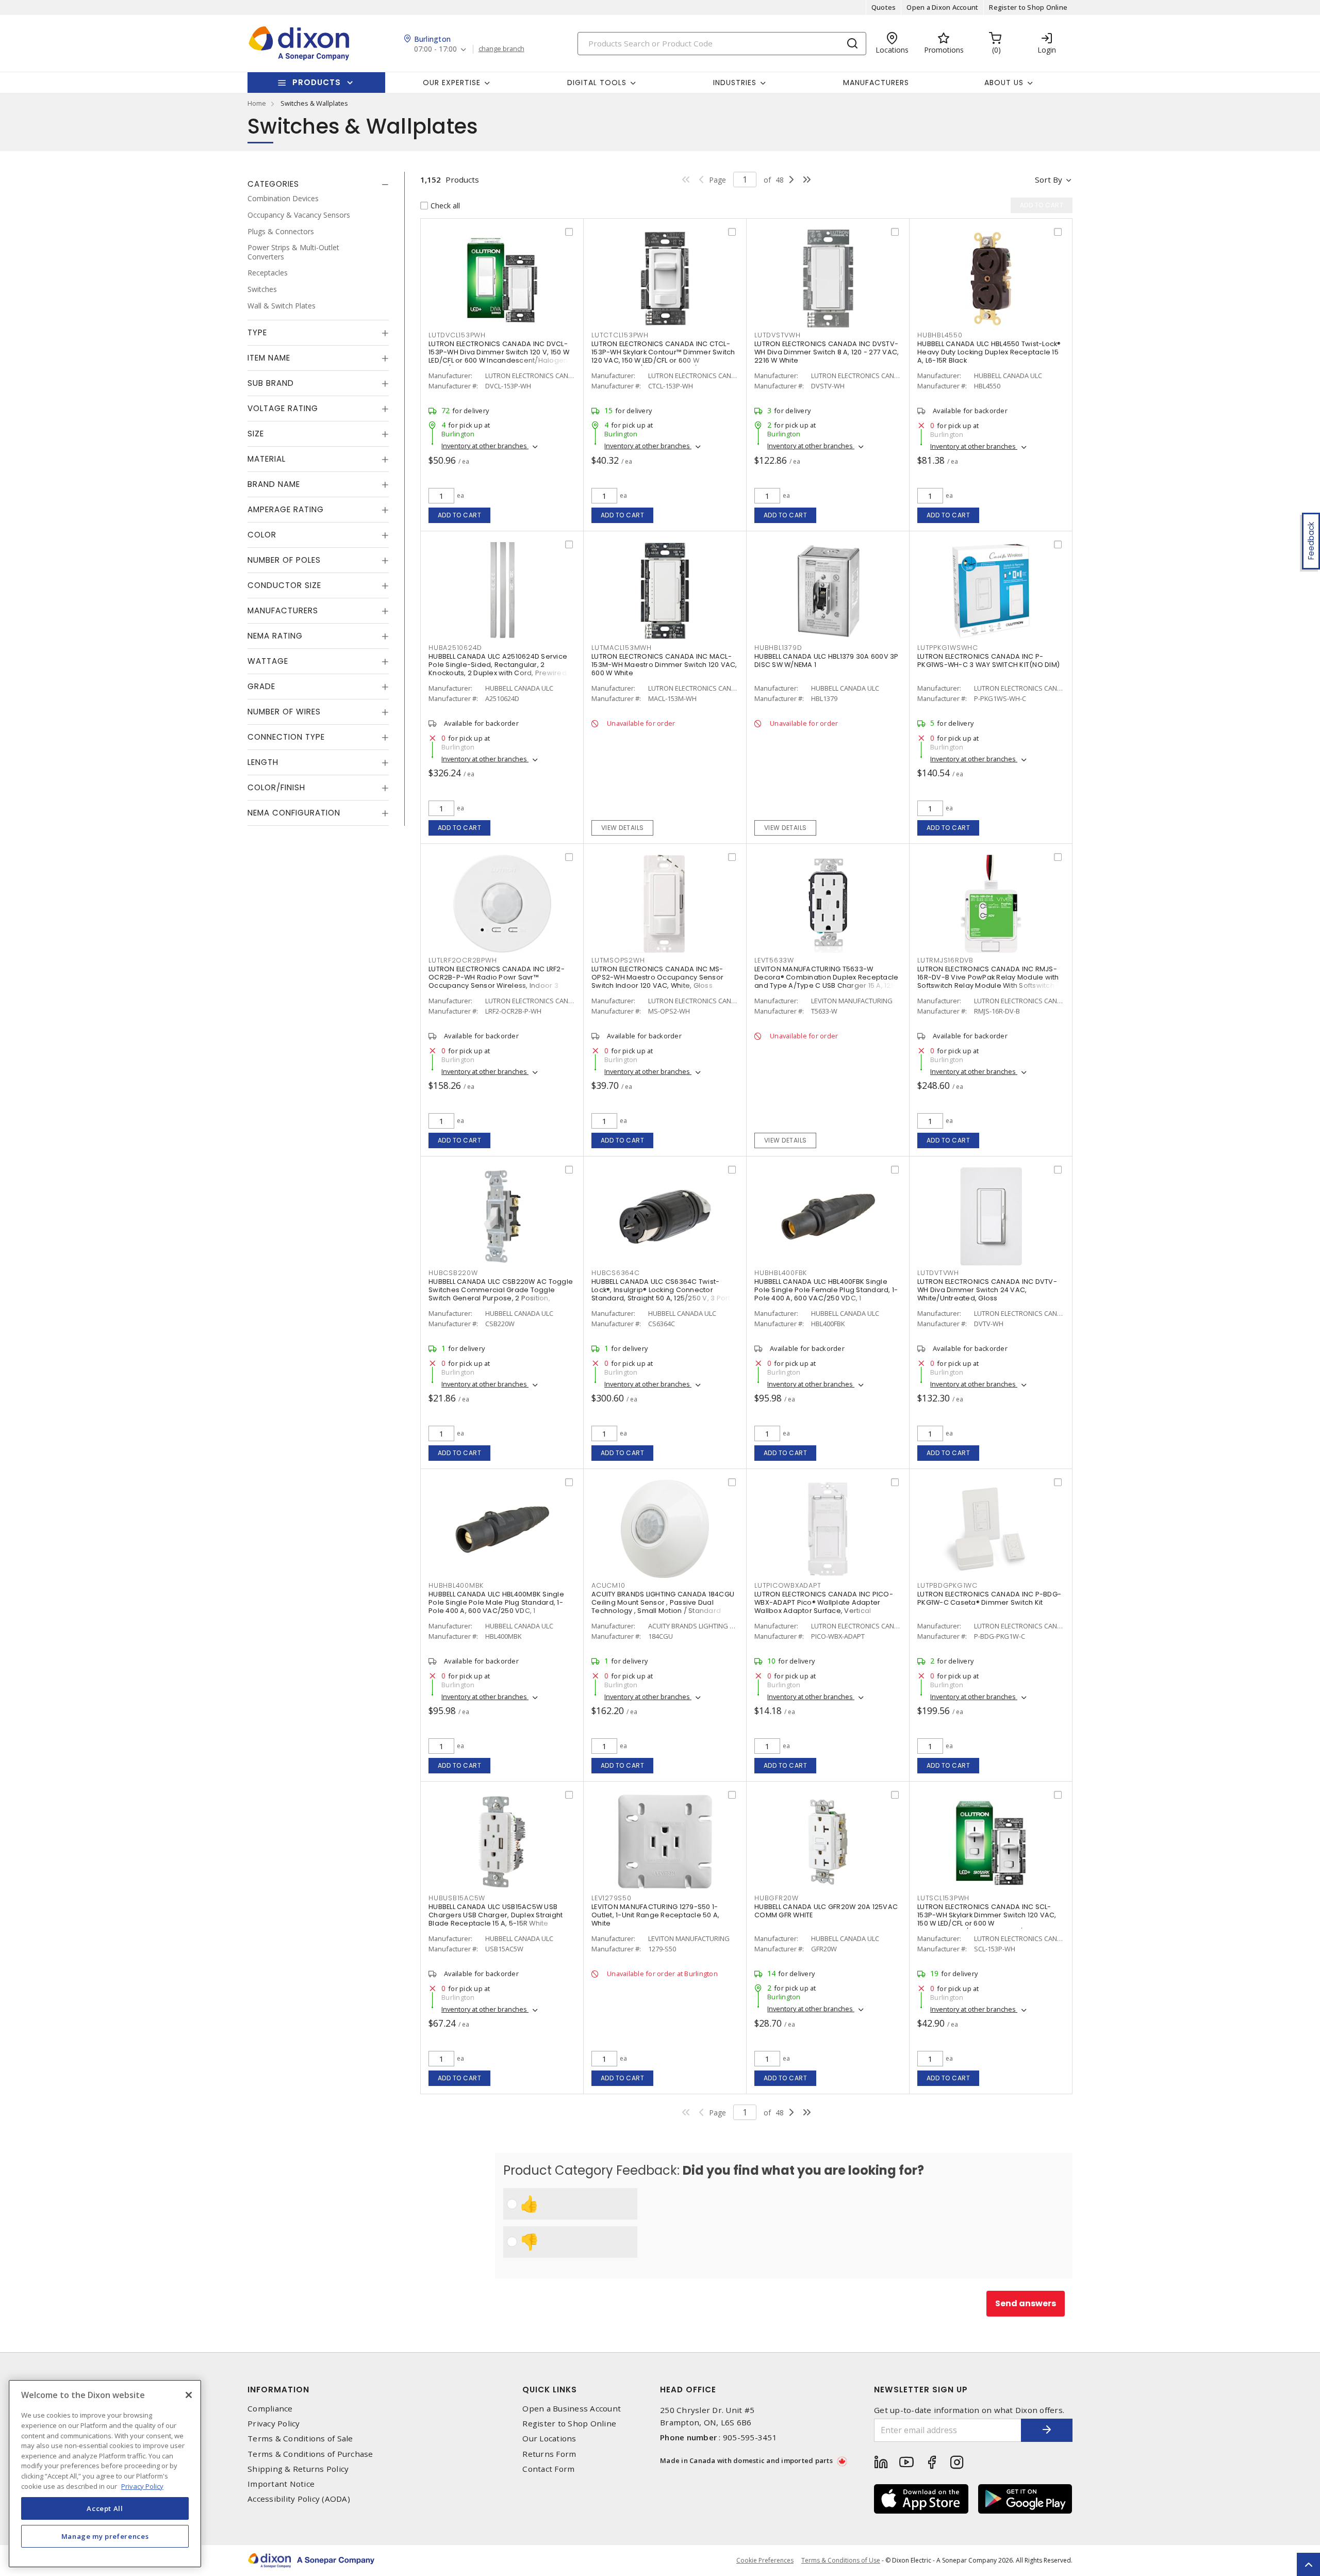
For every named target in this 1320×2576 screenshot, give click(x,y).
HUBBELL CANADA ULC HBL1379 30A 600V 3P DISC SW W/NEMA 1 (827, 661)
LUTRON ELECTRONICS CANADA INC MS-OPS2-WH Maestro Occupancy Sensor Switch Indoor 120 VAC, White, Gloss (657, 977)
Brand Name (274, 484)
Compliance (270, 2409)
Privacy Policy (274, 2424)
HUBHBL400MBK (456, 1585)
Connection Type (286, 737)
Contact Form (548, 2469)
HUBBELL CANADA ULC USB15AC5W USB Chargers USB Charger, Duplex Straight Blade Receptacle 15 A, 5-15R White (496, 1915)
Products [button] (317, 82)
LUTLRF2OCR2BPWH (463, 960)
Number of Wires (284, 712)
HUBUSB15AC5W (457, 1898)
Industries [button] (735, 83)
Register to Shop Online (1028, 7)
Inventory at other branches (485, 446)
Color (262, 535)
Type (257, 332)
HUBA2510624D (455, 648)
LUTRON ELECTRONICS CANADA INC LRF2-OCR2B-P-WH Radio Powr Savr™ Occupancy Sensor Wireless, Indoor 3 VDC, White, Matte (497, 981)
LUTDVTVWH (938, 1273)
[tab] (318, 184)
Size (256, 434)
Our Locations (549, 2439)
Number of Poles (284, 560)
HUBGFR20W (777, 1898)
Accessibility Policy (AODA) (299, 2499)
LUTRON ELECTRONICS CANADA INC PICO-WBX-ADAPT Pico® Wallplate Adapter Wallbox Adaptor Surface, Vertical (824, 1602)
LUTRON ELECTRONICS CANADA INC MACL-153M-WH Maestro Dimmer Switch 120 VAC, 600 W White (664, 665)
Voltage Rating (283, 408)
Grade (261, 686)
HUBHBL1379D (778, 648)
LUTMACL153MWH (622, 648)
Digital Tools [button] (597, 83)
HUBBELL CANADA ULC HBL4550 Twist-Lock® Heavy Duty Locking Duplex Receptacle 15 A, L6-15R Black (989, 352)
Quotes (884, 7)
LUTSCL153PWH (943, 1898)
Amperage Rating (286, 509)
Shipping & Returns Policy (298, 2469)
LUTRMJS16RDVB (945, 960)
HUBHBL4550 (940, 335)
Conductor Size (284, 585)
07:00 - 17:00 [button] (435, 49)
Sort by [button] (1049, 180)
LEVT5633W (774, 960)
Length (263, 762)
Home (257, 103)
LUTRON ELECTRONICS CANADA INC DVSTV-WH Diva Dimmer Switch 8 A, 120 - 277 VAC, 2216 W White (827, 352)
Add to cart (460, 515)
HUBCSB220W (453, 1273)
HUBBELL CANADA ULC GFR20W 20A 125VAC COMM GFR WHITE (826, 1911)
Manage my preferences (105, 2536)
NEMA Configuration (294, 813)
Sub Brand (271, 383)
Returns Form (549, 2454)
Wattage (268, 661)
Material (267, 459)
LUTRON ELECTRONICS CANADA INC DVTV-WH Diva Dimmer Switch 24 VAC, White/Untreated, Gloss (987, 1290)
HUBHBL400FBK (781, 1273)
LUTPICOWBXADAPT (788, 1585)
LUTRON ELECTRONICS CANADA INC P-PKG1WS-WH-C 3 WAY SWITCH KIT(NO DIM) (988, 661)
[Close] (189, 2395)
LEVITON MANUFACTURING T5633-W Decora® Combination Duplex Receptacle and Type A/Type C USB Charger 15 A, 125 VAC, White (826, 981)
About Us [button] (1004, 83)
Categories (273, 184)
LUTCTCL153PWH (620, 335)
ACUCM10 (608, 1585)
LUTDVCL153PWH (457, 335)
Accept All (105, 2508)
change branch (501, 49)
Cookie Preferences (765, 2561)
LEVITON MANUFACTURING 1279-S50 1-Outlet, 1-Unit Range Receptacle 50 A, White (655, 1915)
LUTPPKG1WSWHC (948, 648)
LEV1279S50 (612, 1898)
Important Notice (281, 2484)
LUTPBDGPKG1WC (947, 1585)
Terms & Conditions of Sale (300, 2439)
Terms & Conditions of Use (841, 2560)
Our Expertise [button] (452, 83)
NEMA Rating (275, 636)
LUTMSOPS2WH (618, 960)
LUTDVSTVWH (778, 335)
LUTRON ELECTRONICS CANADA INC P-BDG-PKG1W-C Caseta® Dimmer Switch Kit (989, 1598)
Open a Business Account (572, 2409)
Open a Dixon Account (942, 7)
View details (623, 828)
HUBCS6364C (616, 1273)
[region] (105, 2474)
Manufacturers (876, 83)
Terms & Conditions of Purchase (310, 2454)
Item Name (269, 358)
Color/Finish (276, 787)
